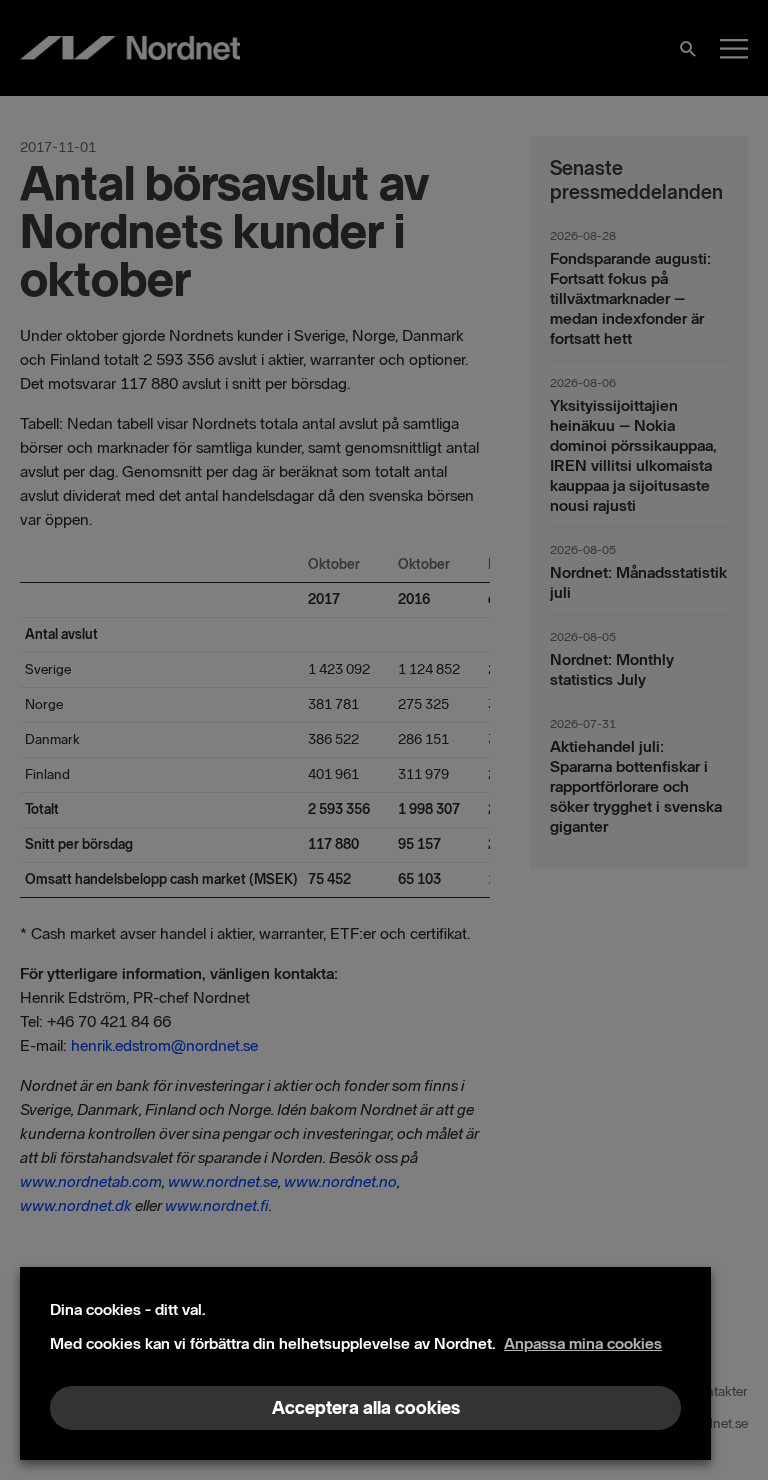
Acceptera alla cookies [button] (366, 1408)
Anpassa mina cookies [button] (583, 1343)
